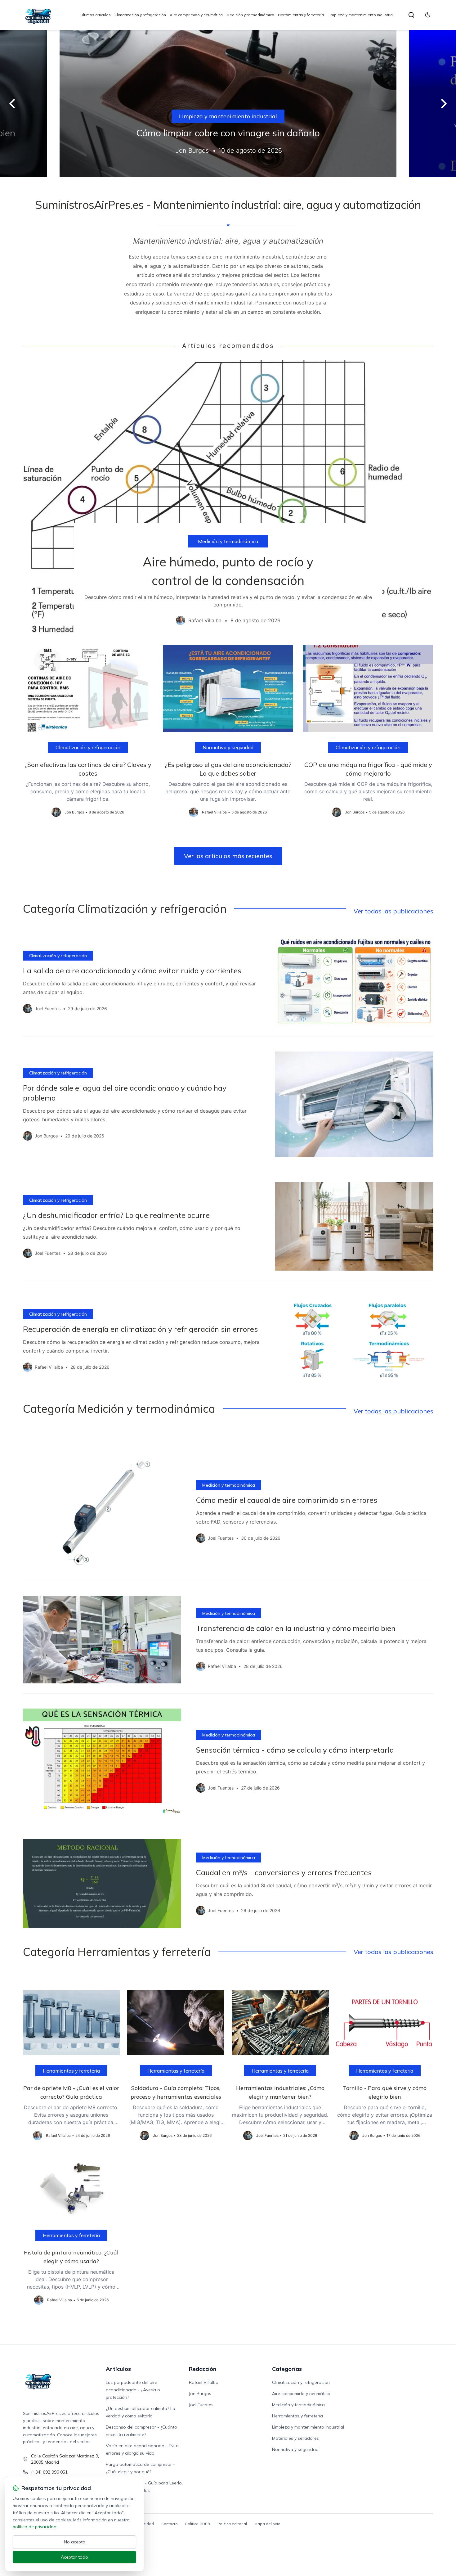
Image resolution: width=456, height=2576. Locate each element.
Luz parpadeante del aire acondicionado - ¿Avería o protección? (133, 2390)
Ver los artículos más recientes (228, 856)
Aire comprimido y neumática (196, 15)
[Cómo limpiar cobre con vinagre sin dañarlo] (228, 104)
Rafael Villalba (204, 2382)
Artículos (118, 2369)
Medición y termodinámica (250, 15)
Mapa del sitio (267, 2524)
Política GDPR (198, 2524)
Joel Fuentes (201, 2405)
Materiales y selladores (295, 2438)
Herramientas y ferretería (301, 15)
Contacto (170, 2524)
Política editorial (232, 2524)
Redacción (203, 2369)
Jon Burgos (200, 2394)
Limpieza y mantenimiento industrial (361, 15)
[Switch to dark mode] (428, 15)
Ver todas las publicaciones (393, 911)
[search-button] (411, 15)
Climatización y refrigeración (140, 15)
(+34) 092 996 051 (49, 2472)
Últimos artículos (96, 15)
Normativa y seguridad (228, 747)
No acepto (75, 2542)
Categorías (287, 2369)
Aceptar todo (74, 2557)
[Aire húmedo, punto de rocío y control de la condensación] (228, 498)
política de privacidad (35, 2527)
